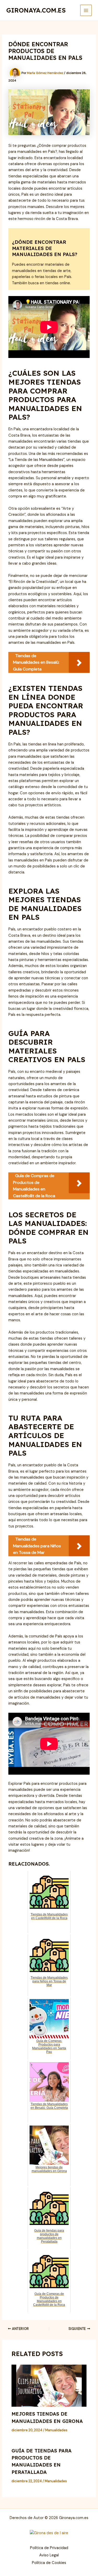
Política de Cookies (49, 2563)
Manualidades (56, 2430)
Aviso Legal (49, 2555)
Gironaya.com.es (36, 10)
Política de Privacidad (49, 2548)
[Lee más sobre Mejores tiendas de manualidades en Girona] (49, 2386)
